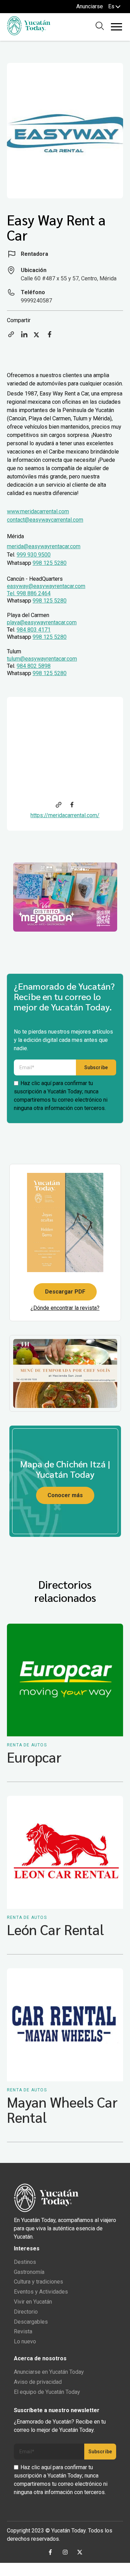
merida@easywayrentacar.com (44, 546)
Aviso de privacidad (38, 2382)
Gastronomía (29, 2272)
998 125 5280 (50, 563)
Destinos (25, 2262)
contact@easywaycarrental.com (45, 520)
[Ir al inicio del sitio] (29, 33)
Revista (23, 2331)
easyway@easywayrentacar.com (46, 586)
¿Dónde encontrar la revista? (65, 1308)
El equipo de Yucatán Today (47, 2392)
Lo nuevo (25, 2341)
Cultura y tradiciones (38, 2282)
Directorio (26, 2312)
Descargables (31, 2322)
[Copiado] (11, 337)
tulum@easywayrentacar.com (42, 659)
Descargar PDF (65, 1292)
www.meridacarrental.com (38, 511)
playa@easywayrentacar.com (42, 622)
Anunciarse (90, 6)
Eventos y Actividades (41, 2292)
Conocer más (65, 1495)
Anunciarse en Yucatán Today (49, 2372)
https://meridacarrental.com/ (65, 815)
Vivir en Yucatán (33, 2302)
